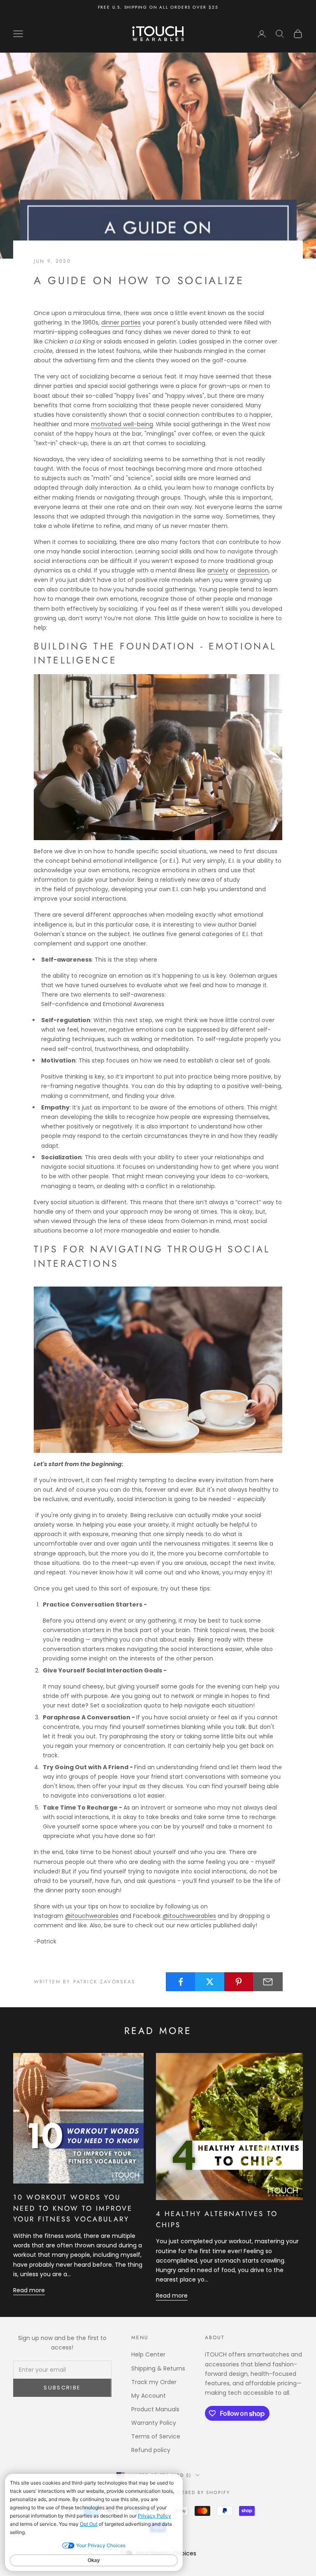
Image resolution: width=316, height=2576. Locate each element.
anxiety (218, 570)
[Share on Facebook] (181, 1982)
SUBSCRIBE (62, 2388)
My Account (149, 2396)
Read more (29, 2290)
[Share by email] (268, 1982)
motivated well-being (122, 424)
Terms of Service (156, 2436)
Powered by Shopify (199, 2492)
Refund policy (151, 2450)
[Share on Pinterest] (239, 1982)
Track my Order (154, 2382)
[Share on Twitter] (210, 1982)
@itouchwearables (92, 1916)
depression (253, 570)
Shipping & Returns (158, 2368)
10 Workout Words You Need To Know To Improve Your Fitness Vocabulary (73, 2208)
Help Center (148, 2354)
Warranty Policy (154, 2423)
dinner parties (121, 322)
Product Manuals (155, 2409)
